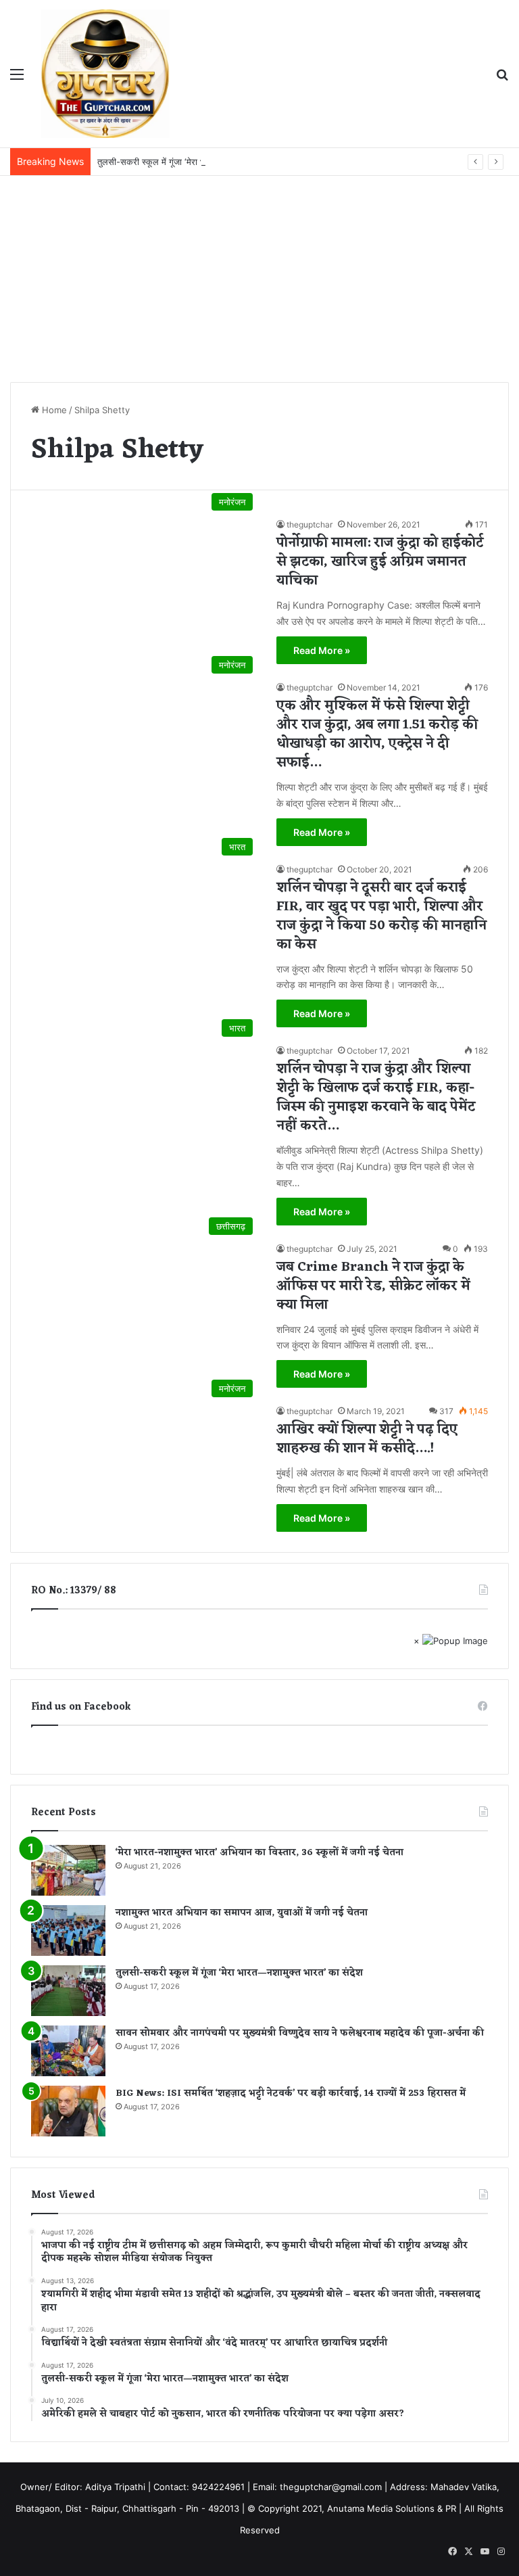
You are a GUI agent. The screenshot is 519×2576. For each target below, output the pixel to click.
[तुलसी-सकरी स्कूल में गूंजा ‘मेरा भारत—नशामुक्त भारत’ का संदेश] (68, 1991)
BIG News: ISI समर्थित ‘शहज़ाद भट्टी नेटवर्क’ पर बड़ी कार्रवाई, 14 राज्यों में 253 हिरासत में (291, 2093)
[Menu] (17, 79)
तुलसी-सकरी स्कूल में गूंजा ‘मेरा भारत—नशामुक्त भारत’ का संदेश (199, 162)
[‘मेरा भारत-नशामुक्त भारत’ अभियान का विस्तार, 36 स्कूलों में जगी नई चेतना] (68, 1870)
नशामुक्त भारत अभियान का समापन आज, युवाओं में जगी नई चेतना (242, 1913)
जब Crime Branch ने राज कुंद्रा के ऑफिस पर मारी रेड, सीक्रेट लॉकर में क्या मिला (373, 1286)
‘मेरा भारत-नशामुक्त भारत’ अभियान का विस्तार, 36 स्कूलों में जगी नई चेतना (259, 1853)
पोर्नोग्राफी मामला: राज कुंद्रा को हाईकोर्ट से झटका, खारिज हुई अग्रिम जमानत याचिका (380, 562)
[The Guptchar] (105, 74)
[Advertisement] (259, 277)
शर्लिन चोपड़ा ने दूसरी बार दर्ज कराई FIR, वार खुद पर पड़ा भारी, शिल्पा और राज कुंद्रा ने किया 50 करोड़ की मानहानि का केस (381, 916)
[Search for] (502, 79)
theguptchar (310, 524)
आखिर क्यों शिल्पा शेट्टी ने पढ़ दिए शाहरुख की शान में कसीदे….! (367, 1439)
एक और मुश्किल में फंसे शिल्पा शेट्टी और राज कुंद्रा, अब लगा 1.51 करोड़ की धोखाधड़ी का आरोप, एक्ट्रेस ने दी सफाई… (377, 734)
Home (53, 410)
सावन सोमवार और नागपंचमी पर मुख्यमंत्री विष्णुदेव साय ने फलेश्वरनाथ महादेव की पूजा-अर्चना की (300, 2033)
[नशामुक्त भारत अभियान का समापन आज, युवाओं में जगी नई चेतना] (68, 1930)
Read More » (322, 650)
